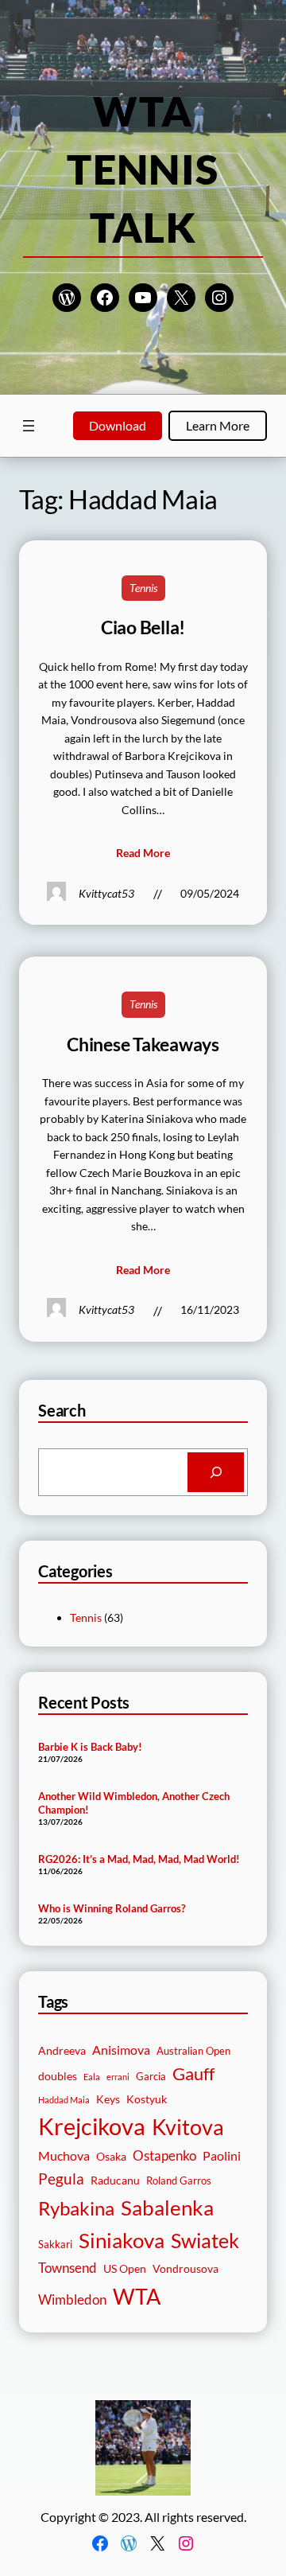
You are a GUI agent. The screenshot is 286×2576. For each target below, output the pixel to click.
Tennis (143, 588)
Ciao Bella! (143, 627)
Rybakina (76, 2208)
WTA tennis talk (143, 169)
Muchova (64, 2156)
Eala (92, 2077)
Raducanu (115, 2180)
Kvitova (188, 2127)
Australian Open (193, 2051)
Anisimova (121, 2050)
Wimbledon (72, 2299)
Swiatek (205, 2240)
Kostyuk (147, 2099)
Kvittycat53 (106, 893)
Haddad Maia (64, 2100)
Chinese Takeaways (143, 1044)
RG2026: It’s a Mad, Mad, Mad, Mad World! (139, 1859)
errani (118, 2077)
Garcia (151, 2077)
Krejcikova (92, 2126)
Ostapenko (164, 2155)
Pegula (61, 2178)
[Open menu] (29, 426)
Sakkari (55, 2245)
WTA (137, 2296)
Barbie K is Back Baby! (90, 1747)
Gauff (193, 2074)
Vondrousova (186, 2268)
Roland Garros (179, 2181)
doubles (58, 2076)
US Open (125, 2268)
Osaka (111, 2156)
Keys (108, 2099)
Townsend (68, 2268)
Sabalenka (167, 2208)
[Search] (216, 1472)
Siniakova (122, 2240)
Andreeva (62, 2050)
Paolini (222, 2156)
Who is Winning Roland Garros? (112, 1908)
